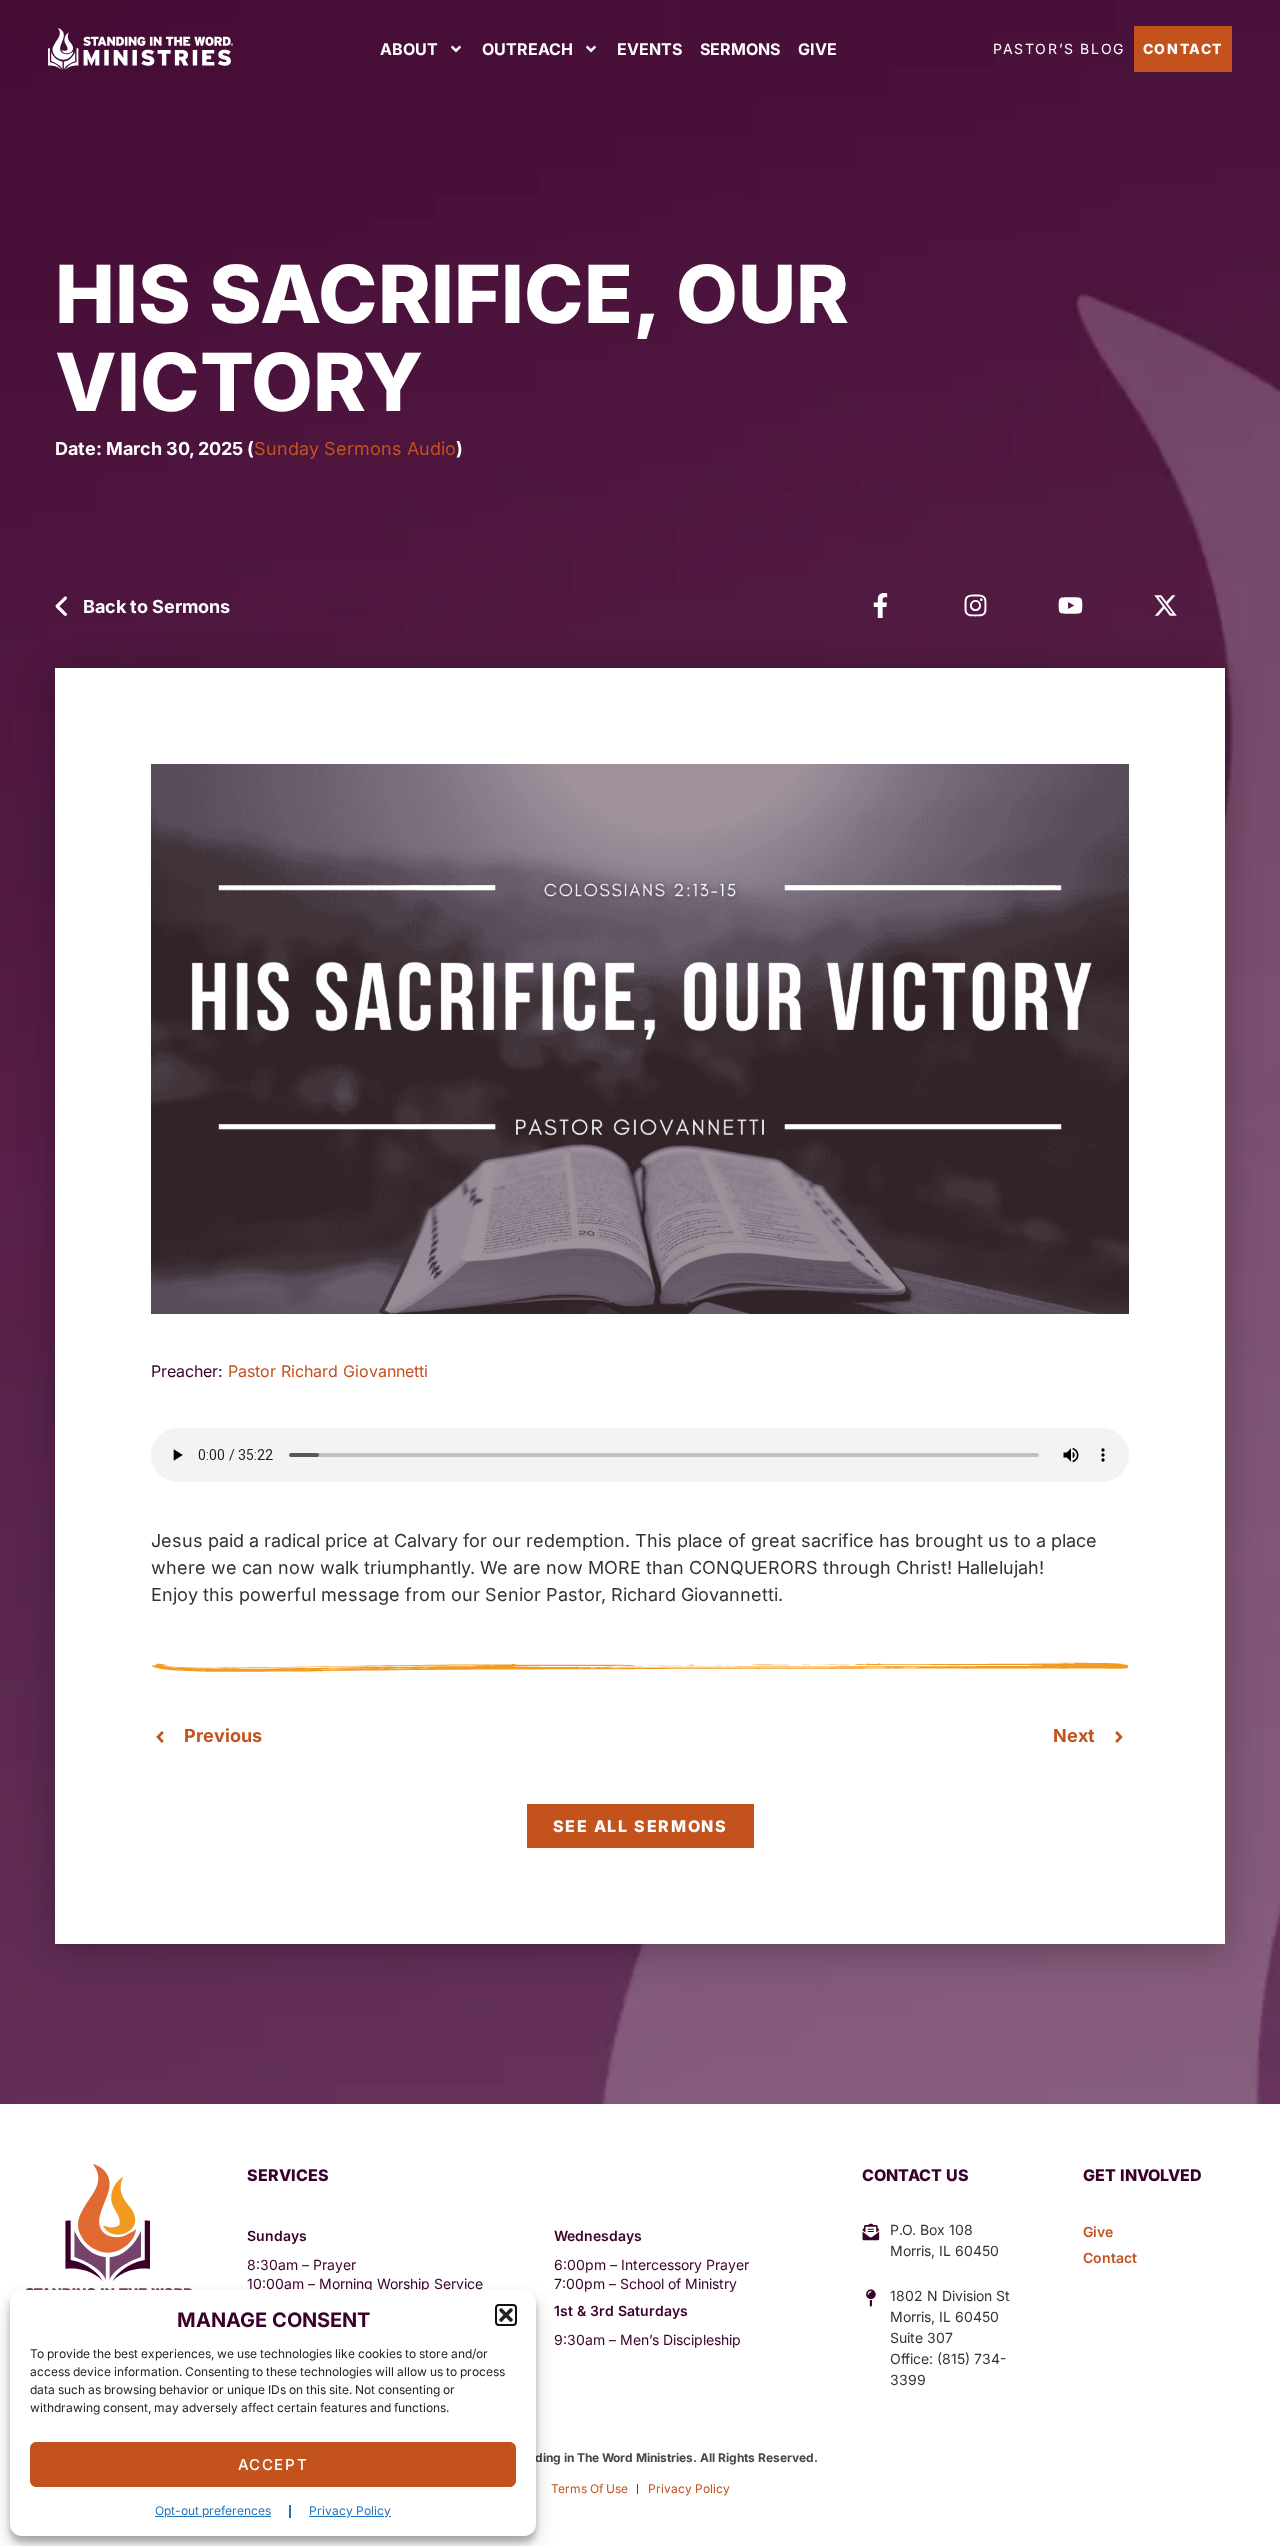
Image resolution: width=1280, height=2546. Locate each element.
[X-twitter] (1165, 605)
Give (817, 49)
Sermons (740, 49)
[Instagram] (975, 605)
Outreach (527, 49)
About (409, 49)
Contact (1183, 48)
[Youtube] (1070, 605)
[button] (506, 2315)
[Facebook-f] (880, 605)
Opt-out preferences (213, 2510)
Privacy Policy (350, 2510)
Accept (273, 2464)
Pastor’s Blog (1059, 48)
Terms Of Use (589, 2488)
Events (649, 49)
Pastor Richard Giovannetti (328, 1371)
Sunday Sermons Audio (355, 448)
